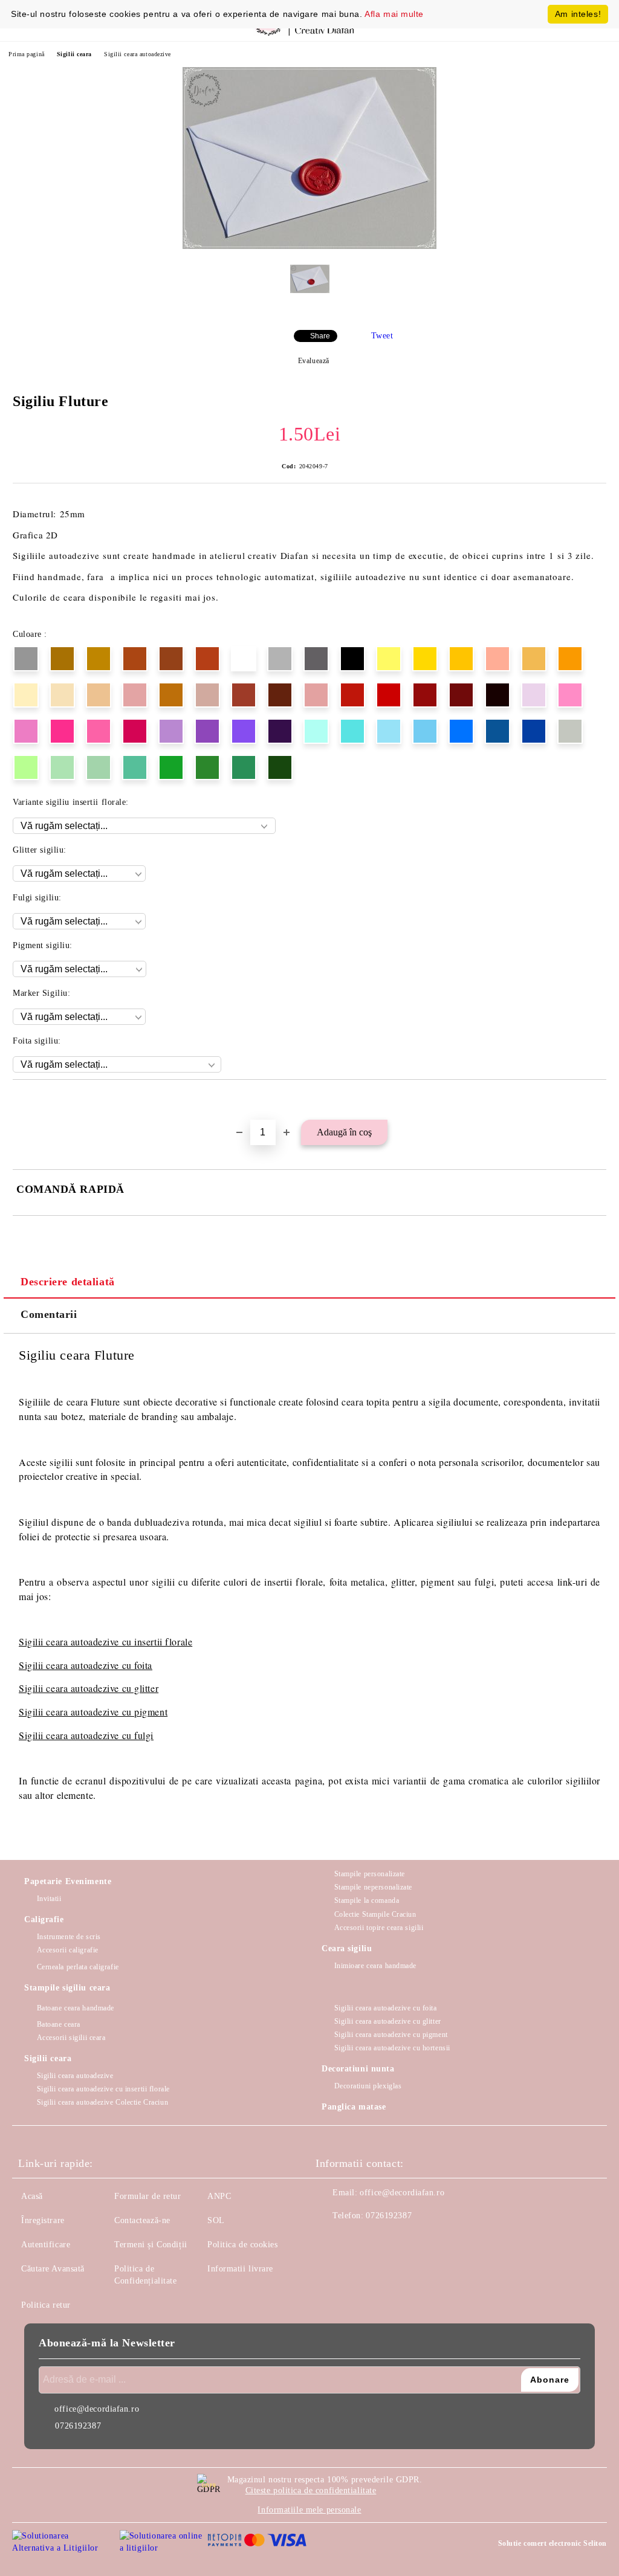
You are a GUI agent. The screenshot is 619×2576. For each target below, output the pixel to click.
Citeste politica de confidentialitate (311, 2490)
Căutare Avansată (53, 2269)
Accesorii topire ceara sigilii (379, 1928)
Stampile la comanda (367, 1900)
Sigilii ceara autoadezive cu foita (86, 1665)
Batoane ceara (59, 2024)
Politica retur (46, 2305)
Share (320, 336)
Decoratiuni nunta (358, 2069)
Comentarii (49, 1314)
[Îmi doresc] (598, 1100)
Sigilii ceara (74, 54)
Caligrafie (44, 1919)
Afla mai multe (394, 14)
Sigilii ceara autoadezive (138, 54)
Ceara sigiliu (347, 1948)
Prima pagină (27, 54)
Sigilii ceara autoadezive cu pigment (93, 1712)
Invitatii (49, 1899)
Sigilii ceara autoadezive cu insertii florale (103, 2089)
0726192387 (389, 2216)
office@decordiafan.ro (402, 2193)
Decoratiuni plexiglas (368, 2086)
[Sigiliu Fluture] (309, 246)
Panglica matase (354, 2107)
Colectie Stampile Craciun (375, 1914)
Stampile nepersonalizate (373, 1887)
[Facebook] (331, 2240)
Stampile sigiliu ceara (67, 1988)
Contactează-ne (142, 2220)
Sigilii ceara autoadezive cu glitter (89, 1688)
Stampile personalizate (370, 1874)
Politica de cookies (243, 2245)
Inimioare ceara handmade (375, 1966)
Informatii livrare (240, 2269)
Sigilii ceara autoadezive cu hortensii (392, 2048)
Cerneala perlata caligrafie (78, 1967)
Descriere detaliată (68, 1282)
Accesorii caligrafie (68, 1950)
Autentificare (46, 2245)
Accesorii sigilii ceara (71, 2038)
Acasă (32, 2196)
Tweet (382, 336)
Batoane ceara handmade (76, 2008)
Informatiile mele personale (309, 2510)
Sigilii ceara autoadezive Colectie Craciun (102, 2102)
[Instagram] (358, 2240)
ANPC (219, 2196)
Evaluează (314, 361)
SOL (216, 2220)
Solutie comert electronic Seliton (553, 2543)
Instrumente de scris (69, 1937)
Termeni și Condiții (151, 2245)
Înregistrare (43, 2220)
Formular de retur (148, 2196)
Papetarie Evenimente (68, 1881)
